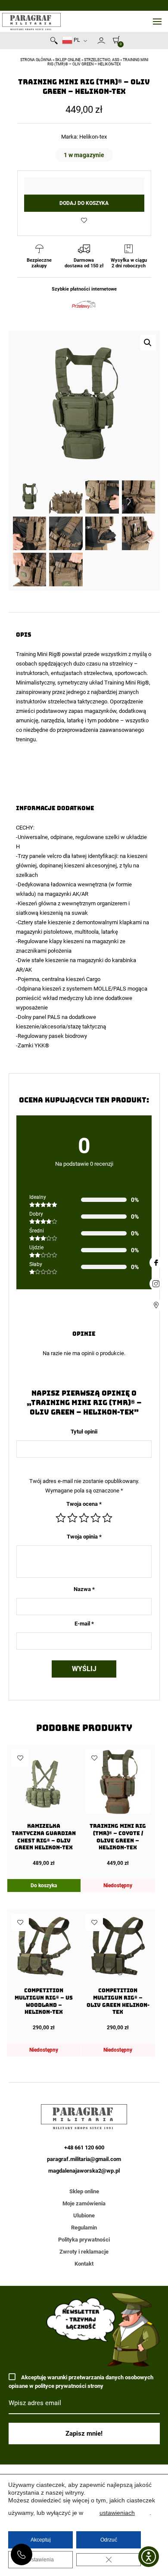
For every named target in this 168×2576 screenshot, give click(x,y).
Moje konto (101, 40)
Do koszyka (44, 1886)
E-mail (84, 1624)
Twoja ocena (84, 1504)
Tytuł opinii (84, 1432)
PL (76, 40)
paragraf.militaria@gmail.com (84, 2159)
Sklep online (68, 60)
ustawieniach (117, 2513)
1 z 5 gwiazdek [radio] (61, 1518)
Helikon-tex (93, 137)
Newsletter (93, 42)
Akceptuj (41, 2540)
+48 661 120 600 (22, 2554)
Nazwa (84, 1589)
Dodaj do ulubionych (84, 220)
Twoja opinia (84, 1537)
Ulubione (84, 2215)
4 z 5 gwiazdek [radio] (96, 1518)
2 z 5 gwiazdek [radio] (72, 1518)
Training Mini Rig (36, 654)
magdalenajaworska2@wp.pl (84, 2171)
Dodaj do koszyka (84, 203)
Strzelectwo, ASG (102, 60)
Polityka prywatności (84, 2240)
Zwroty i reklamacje (84, 2252)
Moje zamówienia (84, 2203)
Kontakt (84, 2264)
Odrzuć (109, 2540)
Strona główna (36, 60)
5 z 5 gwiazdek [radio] (107, 1518)
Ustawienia (41, 2560)
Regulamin (84, 2228)
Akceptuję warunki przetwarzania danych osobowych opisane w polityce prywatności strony (81, 2382)
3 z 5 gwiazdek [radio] (84, 1518)
